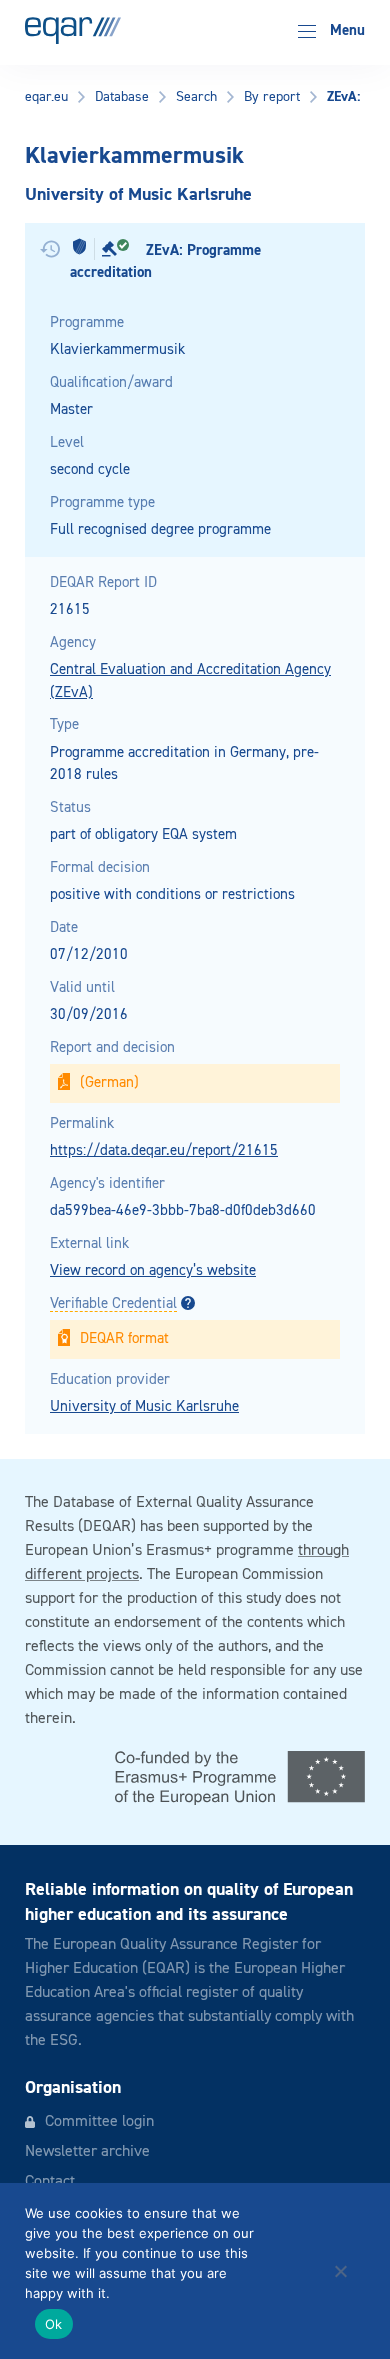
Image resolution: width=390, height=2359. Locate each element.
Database (122, 97)
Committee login (99, 2122)
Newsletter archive (87, 2152)
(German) (109, 1082)
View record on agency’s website (153, 1270)
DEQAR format (124, 1338)
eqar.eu (46, 97)
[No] (340, 2271)
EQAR (73, 30)
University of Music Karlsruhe (144, 1406)
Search (196, 97)
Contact (50, 2182)
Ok (54, 2324)
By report (272, 97)
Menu (345, 30)
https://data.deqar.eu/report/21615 (164, 1150)
